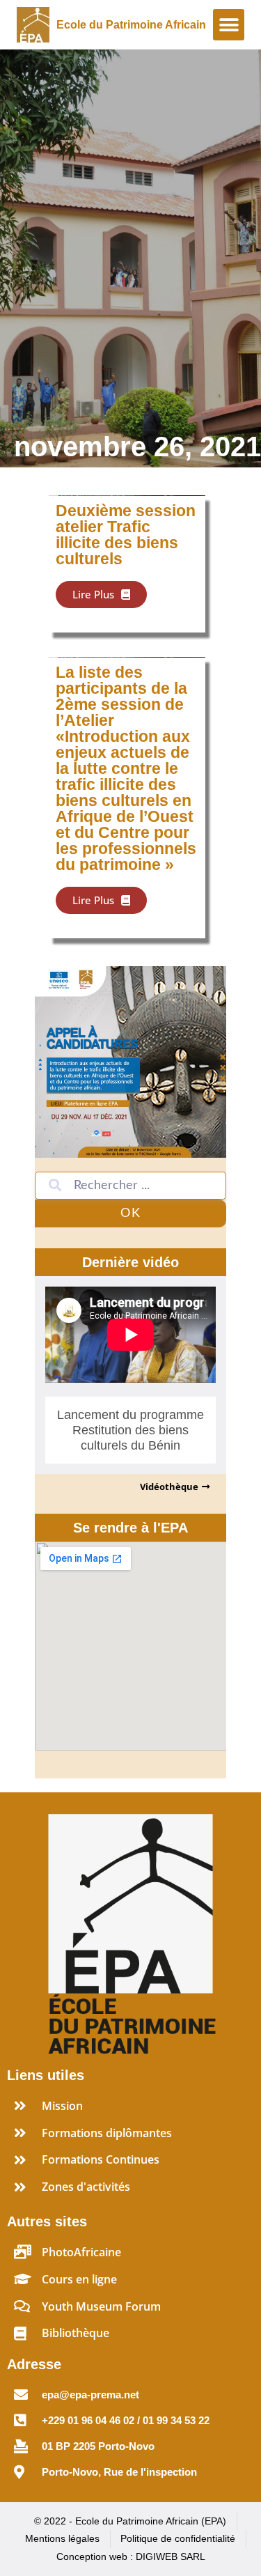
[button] (229, 25)
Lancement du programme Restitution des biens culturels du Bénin (130, 1430)
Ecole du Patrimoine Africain (131, 25)
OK (131, 1213)
